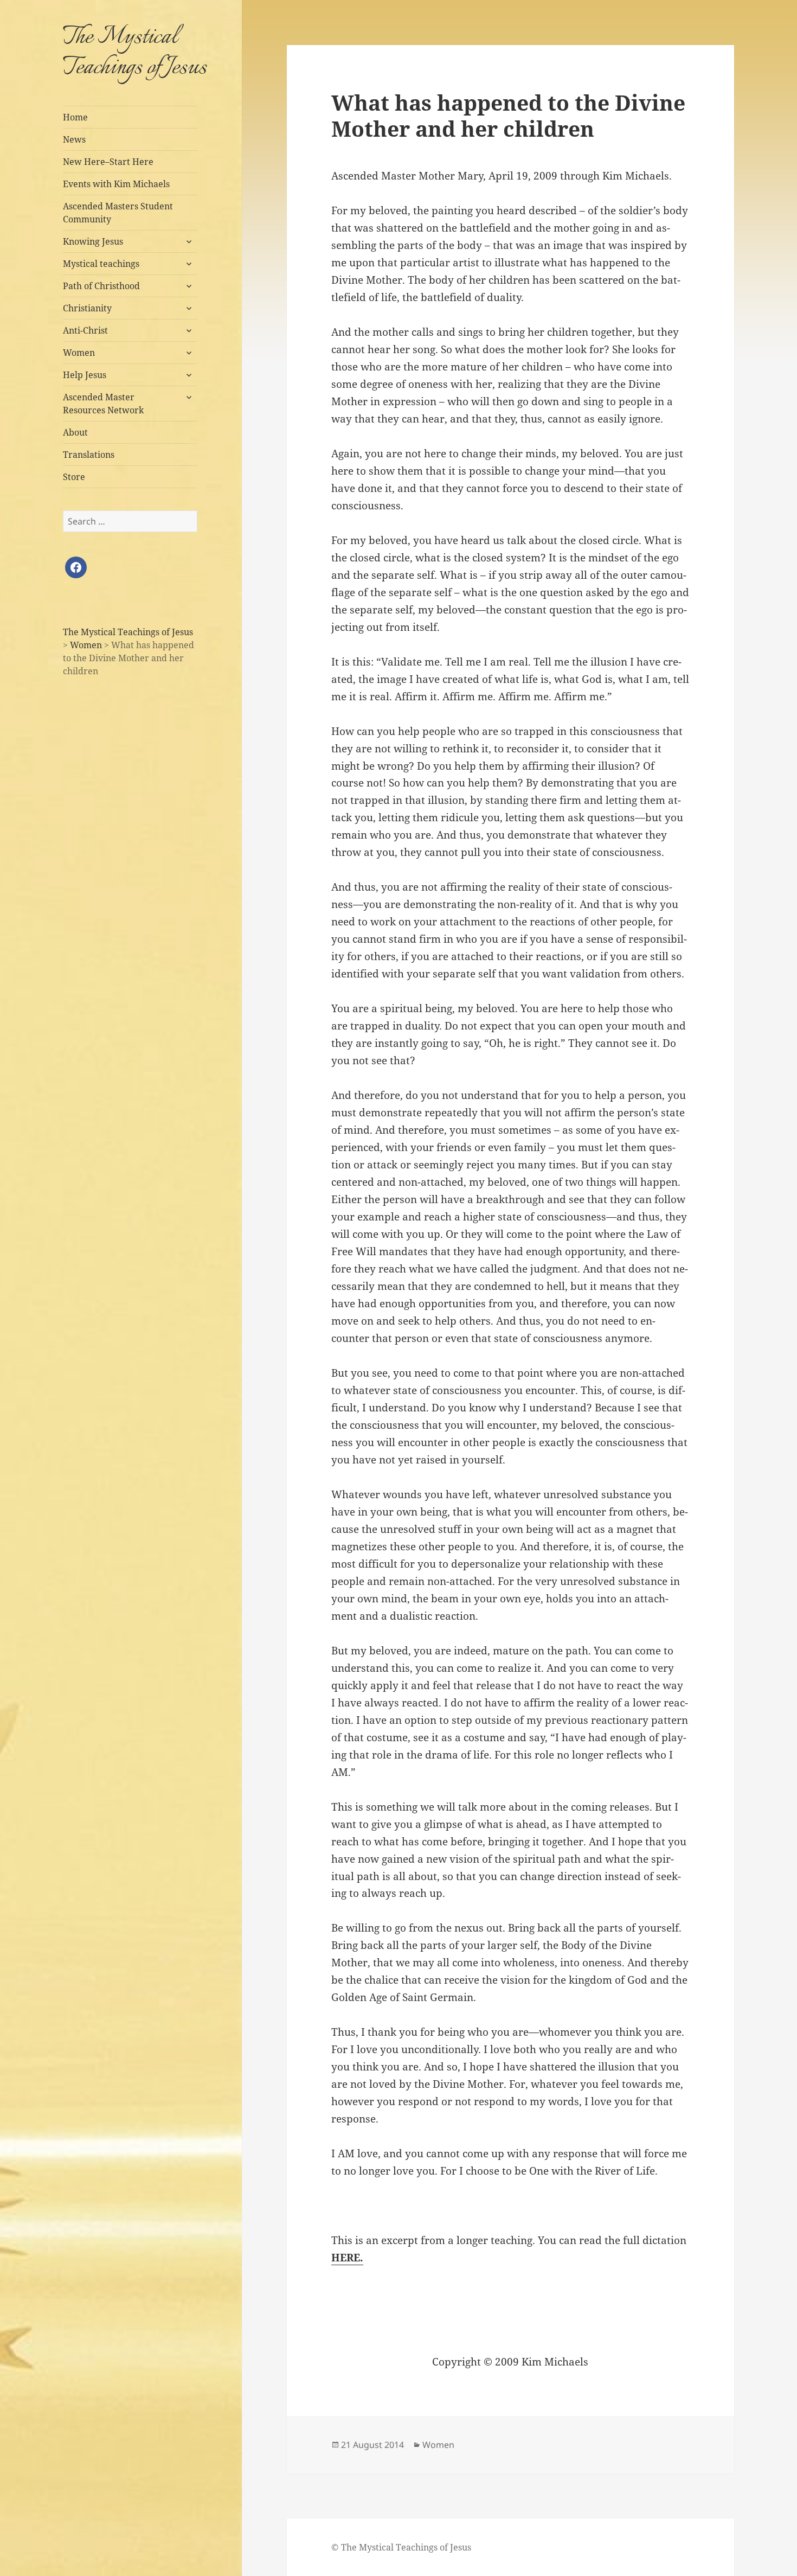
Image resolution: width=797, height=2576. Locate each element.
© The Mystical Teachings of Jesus (401, 2547)
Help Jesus (85, 375)
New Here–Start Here (108, 162)
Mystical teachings (101, 264)
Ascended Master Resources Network (103, 404)
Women (79, 353)
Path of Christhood (101, 286)
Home (75, 117)
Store (74, 477)
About (75, 432)
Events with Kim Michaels (116, 184)
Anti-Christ (85, 330)
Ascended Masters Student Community (118, 213)
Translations (89, 455)
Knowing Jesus (93, 241)
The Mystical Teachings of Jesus (135, 53)
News (74, 139)
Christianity (87, 308)
